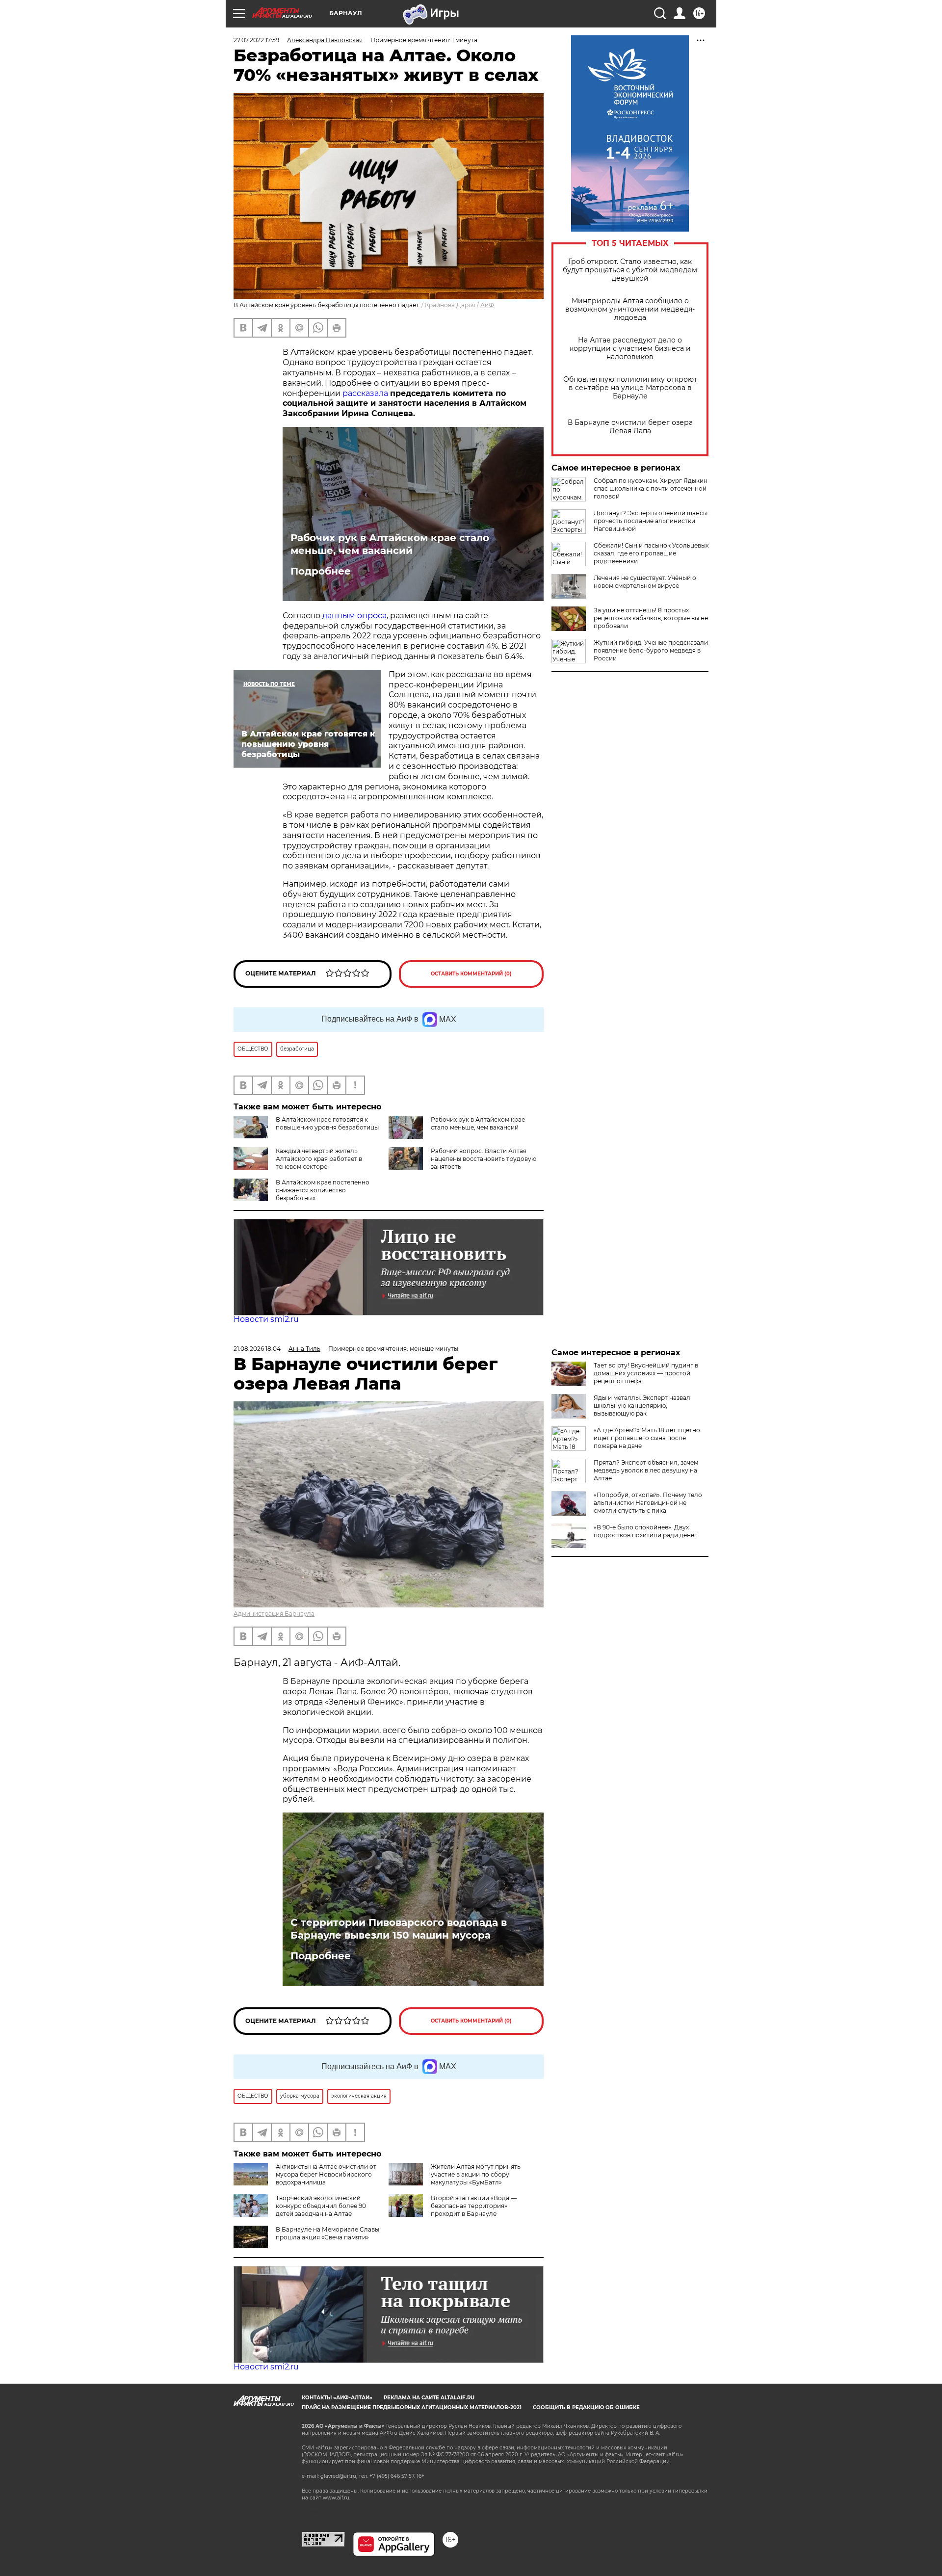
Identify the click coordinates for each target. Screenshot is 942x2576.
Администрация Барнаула (274, 1614)
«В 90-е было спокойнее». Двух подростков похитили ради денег (645, 1531)
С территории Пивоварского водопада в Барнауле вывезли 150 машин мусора (399, 1929)
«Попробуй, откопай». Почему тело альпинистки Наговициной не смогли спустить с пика (648, 1503)
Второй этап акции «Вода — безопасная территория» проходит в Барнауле (474, 2206)
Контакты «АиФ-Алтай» (337, 2398)
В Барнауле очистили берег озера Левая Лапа (630, 427)
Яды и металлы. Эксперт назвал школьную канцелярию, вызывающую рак (642, 1406)
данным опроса (354, 616)
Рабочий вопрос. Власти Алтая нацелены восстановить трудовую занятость (484, 1159)
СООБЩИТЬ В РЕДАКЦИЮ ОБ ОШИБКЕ (586, 2407)
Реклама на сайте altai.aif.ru (429, 2398)
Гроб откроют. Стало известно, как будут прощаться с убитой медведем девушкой (630, 270)
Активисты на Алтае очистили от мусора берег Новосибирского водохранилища (326, 2174)
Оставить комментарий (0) (471, 974)
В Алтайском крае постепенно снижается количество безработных (323, 1190)
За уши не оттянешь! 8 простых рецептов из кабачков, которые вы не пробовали (651, 618)
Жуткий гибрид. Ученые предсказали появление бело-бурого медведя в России (651, 650)
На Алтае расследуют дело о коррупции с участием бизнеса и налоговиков (630, 349)
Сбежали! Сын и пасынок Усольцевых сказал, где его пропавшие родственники (651, 553)
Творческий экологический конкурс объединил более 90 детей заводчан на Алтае (321, 2206)
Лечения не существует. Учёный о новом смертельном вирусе (645, 582)
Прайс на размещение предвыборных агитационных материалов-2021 (412, 2407)
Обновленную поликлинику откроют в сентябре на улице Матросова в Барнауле (630, 388)
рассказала (365, 393)
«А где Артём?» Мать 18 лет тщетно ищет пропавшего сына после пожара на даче (647, 1438)
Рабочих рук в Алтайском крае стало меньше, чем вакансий (390, 544)
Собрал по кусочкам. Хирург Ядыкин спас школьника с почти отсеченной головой (651, 488)
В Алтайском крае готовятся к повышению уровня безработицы (327, 1123)
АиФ (487, 305)
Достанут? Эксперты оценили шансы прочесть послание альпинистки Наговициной (651, 521)
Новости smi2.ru (266, 1319)
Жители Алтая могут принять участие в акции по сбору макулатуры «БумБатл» (476, 2174)
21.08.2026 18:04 (257, 1349)
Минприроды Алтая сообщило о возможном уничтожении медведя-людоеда (630, 309)
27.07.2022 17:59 (256, 40)
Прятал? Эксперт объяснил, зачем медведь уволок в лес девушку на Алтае (646, 1470)
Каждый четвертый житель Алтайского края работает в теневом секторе (319, 1159)
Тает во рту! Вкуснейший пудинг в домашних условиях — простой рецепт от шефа (646, 1373)
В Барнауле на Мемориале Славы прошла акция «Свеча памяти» (327, 2233)
